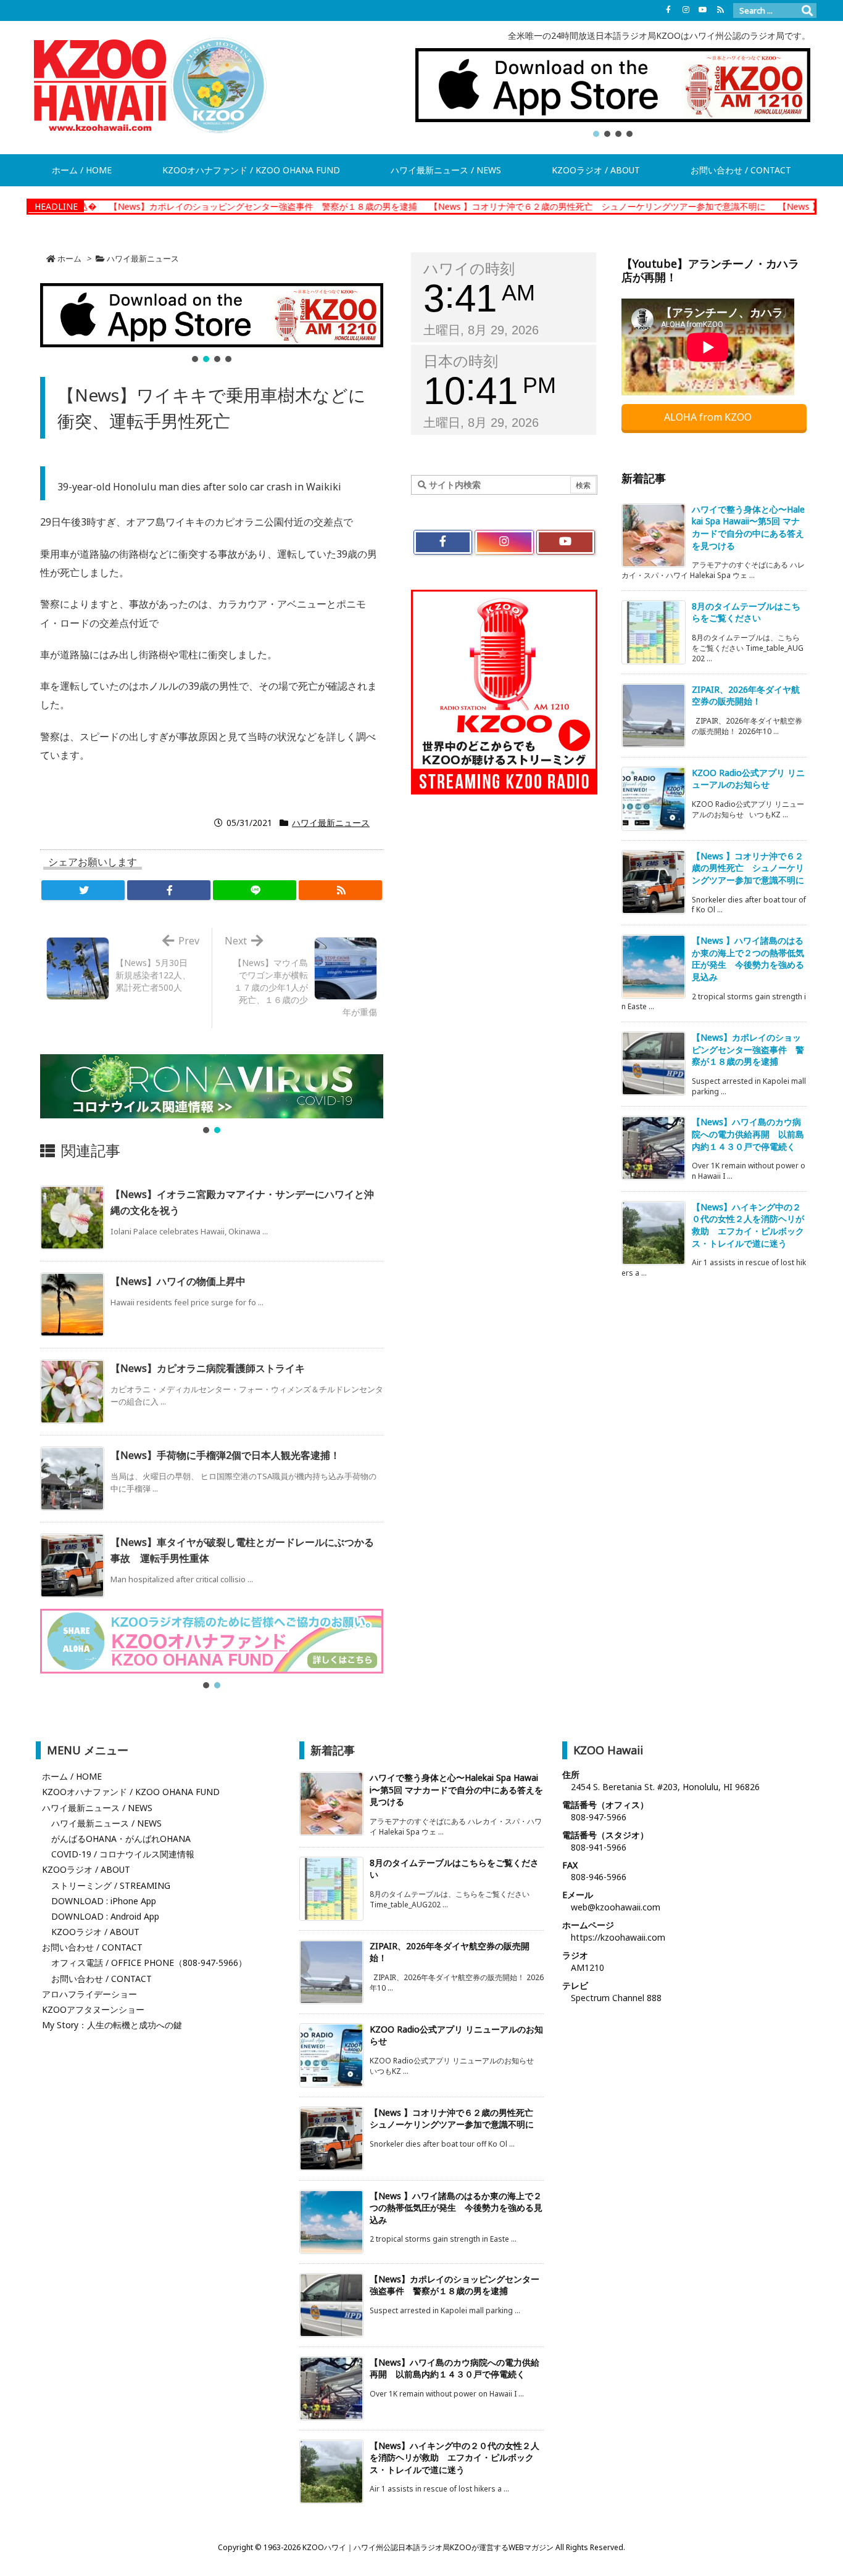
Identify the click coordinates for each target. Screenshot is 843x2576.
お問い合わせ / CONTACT (92, 1947)
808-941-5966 (599, 1847)
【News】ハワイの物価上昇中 (178, 1281)
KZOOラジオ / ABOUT (86, 1869)
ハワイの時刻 (469, 269)
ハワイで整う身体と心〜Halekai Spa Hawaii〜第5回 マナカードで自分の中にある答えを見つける (748, 527)
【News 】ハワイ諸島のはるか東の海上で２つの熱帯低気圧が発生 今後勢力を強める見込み (748, 959)
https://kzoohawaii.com (618, 1937)
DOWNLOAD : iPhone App (104, 1901)
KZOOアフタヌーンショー (93, 2009)
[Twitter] (83, 890)
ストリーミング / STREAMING (111, 1885)
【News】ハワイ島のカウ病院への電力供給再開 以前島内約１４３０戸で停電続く (748, 1134)
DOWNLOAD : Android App (105, 1916)
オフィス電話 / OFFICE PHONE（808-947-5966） (149, 1963)
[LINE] (255, 890)
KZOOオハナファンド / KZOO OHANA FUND (131, 1792)
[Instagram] (686, 10)
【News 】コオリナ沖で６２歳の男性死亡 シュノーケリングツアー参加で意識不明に (521, 206)
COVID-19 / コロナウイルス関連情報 (123, 1854)
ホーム (69, 258)
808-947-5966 (599, 1817)
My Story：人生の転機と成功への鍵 (112, 2025)
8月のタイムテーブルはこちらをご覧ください (746, 612)
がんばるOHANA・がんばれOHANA (121, 1839)
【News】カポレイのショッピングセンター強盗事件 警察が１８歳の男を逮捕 (186, 206)
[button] (613, 85)
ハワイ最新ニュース (143, 258)
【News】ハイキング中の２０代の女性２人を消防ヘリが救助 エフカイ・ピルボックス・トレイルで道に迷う (748, 1225)
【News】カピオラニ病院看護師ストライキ (208, 1368)
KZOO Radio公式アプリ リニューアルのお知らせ (748, 779)
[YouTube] (703, 10)
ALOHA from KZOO (709, 417)
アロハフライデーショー (89, 1994)
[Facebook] (668, 10)
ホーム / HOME (72, 1776)
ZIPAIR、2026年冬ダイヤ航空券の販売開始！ (746, 696)
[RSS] (720, 10)
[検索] (807, 10)
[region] (613, 94)
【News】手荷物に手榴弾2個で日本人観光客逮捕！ (225, 1455)
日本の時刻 (461, 361)
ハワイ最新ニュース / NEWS (97, 1808)
